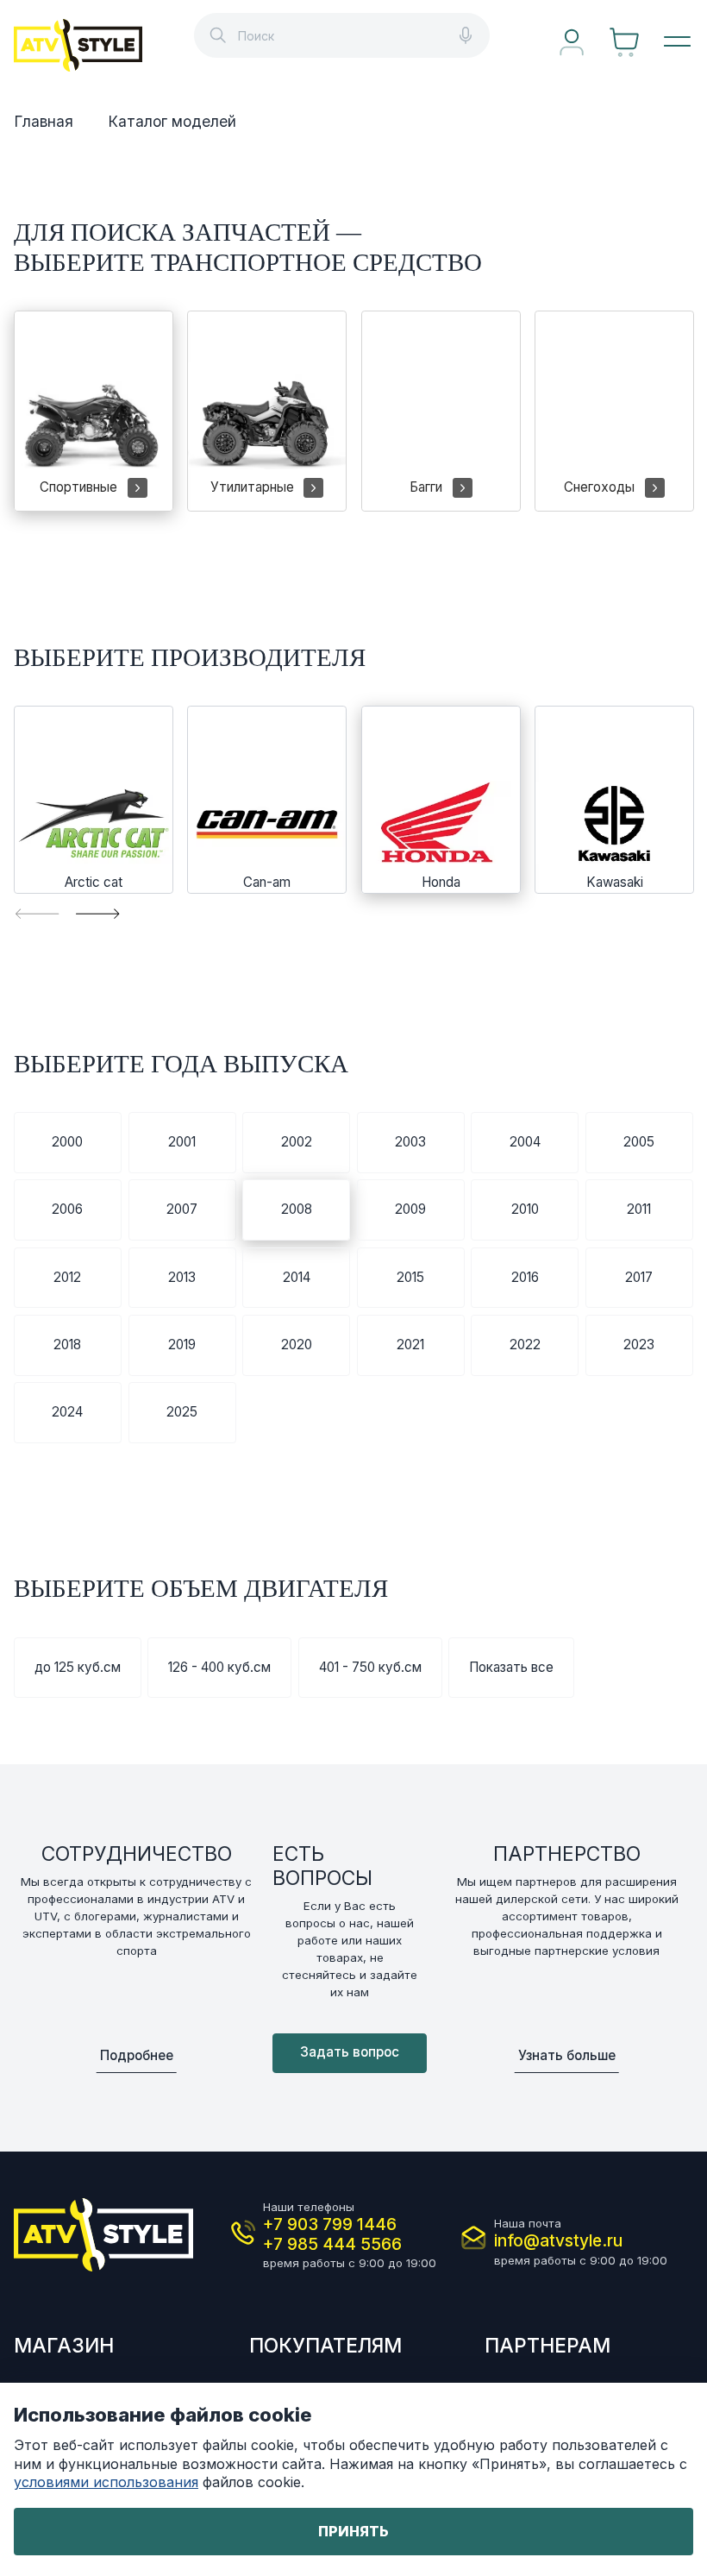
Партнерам (547, 2346)
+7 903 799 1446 (330, 2224)
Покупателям (325, 2346)
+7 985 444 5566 (332, 2244)
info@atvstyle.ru (558, 2241)
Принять (353, 2531)
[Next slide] (97, 913)
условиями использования (106, 2482)
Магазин (64, 2346)
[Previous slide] (37, 913)
